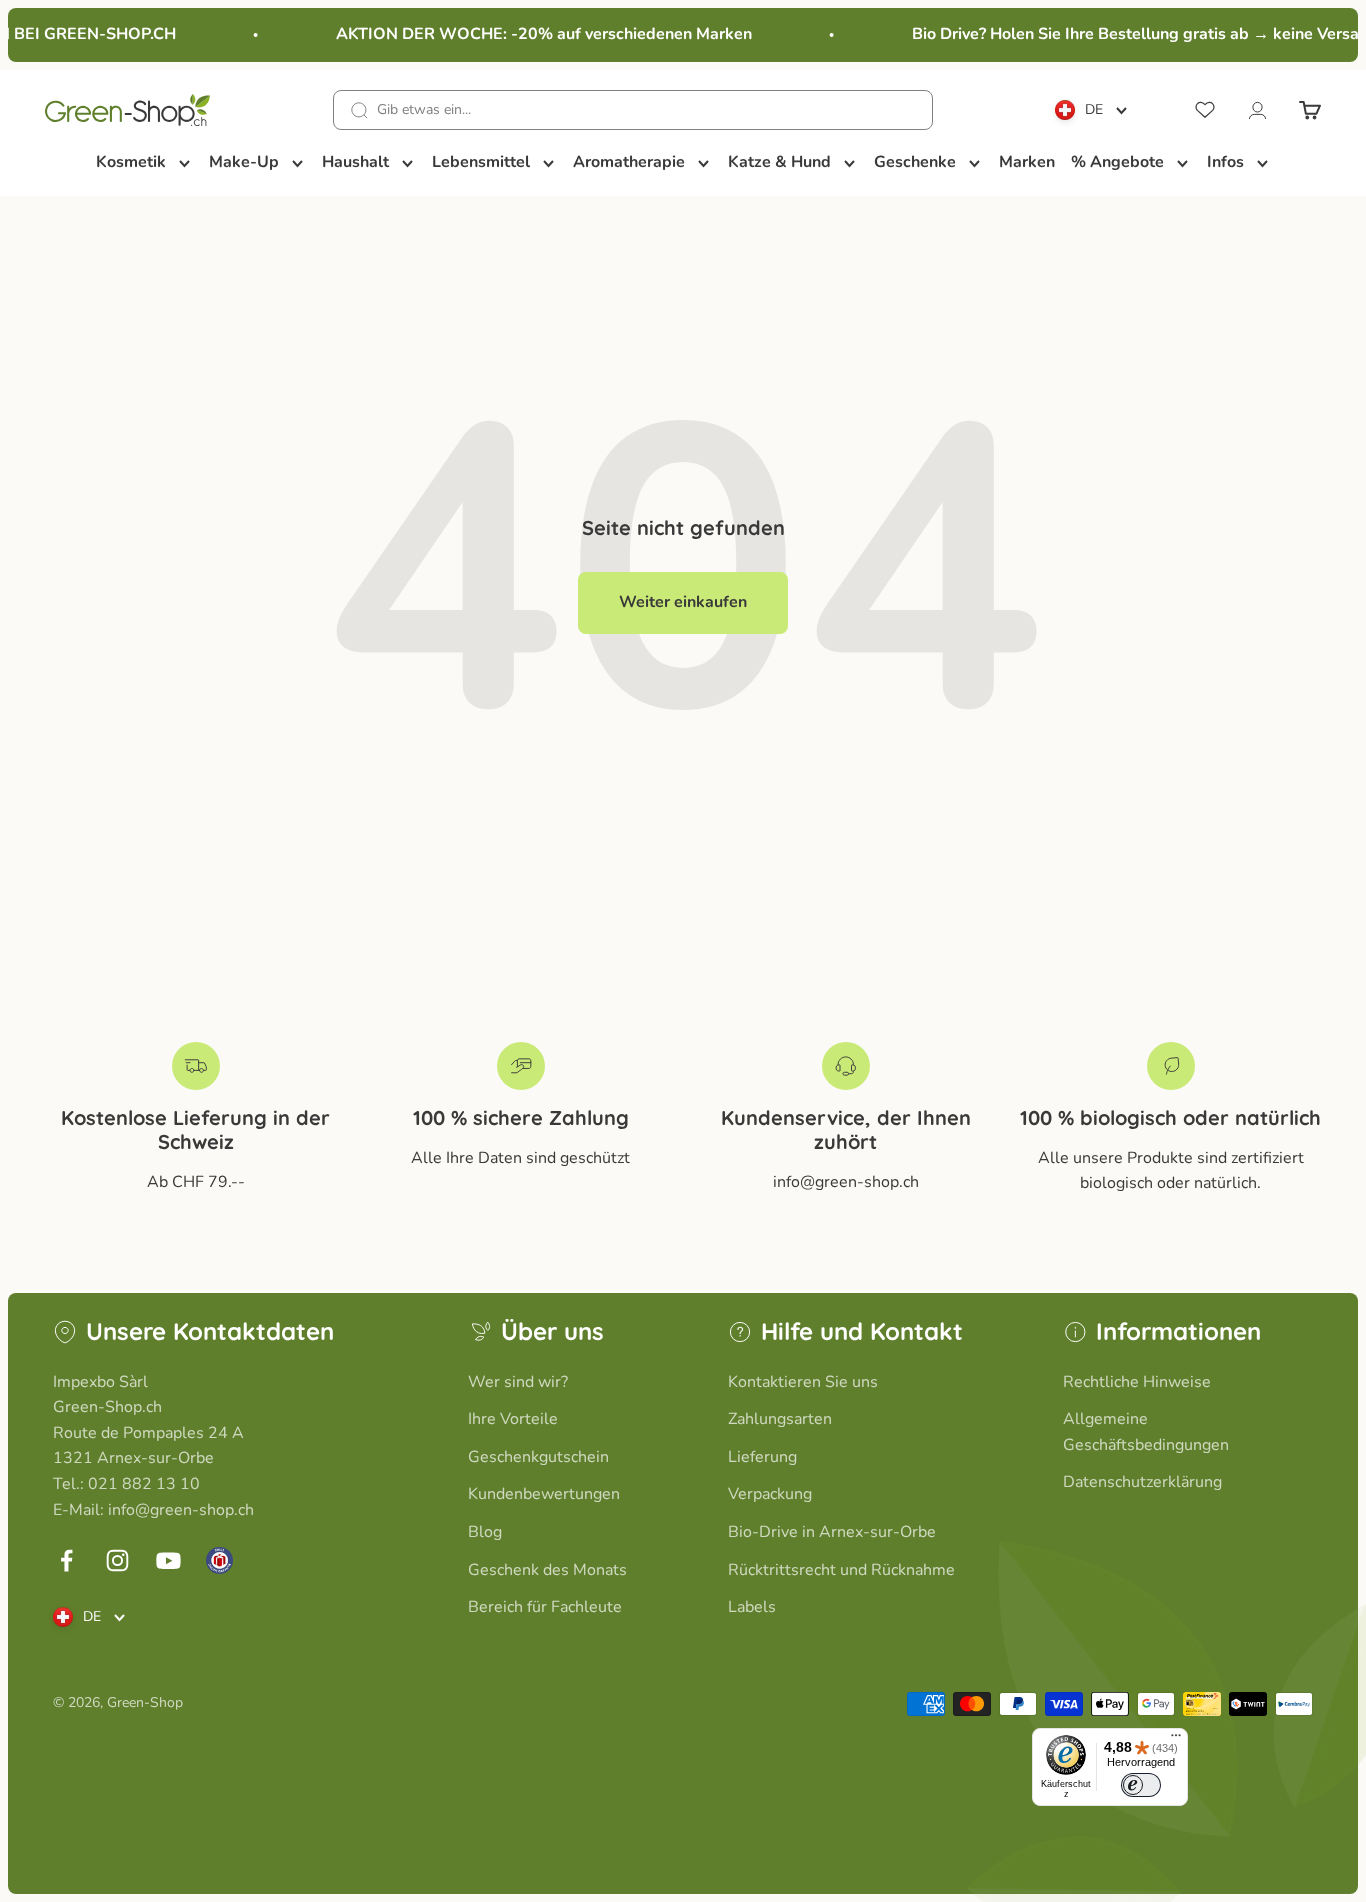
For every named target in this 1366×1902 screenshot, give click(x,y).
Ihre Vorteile (513, 1419)
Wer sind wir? (518, 1382)
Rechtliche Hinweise (1137, 1382)
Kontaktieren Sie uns (803, 1382)
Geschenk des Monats (547, 1570)
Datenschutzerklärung (1142, 1482)
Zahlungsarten (780, 1419)
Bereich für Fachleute (545, 1607)
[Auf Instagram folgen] (117, 1560)
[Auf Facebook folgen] (66, 1560)
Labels (752, 1607)
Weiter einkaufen (683, 602)
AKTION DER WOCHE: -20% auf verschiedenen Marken (534, 34)
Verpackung (770, 1494)
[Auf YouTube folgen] (168, 1560)
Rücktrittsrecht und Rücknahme (841, 1570)
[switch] (1141, 1785)
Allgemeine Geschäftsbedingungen (1146, 1432)
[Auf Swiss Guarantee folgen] (219, 1560)
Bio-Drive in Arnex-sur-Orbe (832, 1532)
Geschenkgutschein (538, 1457)
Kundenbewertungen (544, 1494)
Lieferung (762, 1457)
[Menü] (1176, 1740)
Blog (485, 1532)
